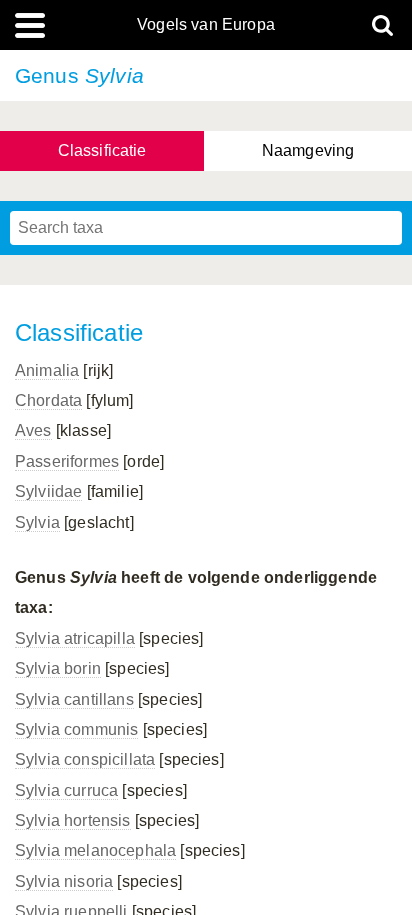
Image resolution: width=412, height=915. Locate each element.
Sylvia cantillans (74, 699)
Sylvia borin (58, 668)
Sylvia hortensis (73, 820)
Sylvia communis (76, 729)
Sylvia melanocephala (95, 850)
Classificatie (102, 150)
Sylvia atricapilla (75, 638)
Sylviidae (48, 491)
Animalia (47, 370)
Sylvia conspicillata (85, 759)
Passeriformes (67, 461)
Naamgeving (308, 150)
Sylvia (37, 522)
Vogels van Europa (206, 25)
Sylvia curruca (66, 790)
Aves (33, 430)
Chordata (48, 400)
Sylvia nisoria (64, 881)
